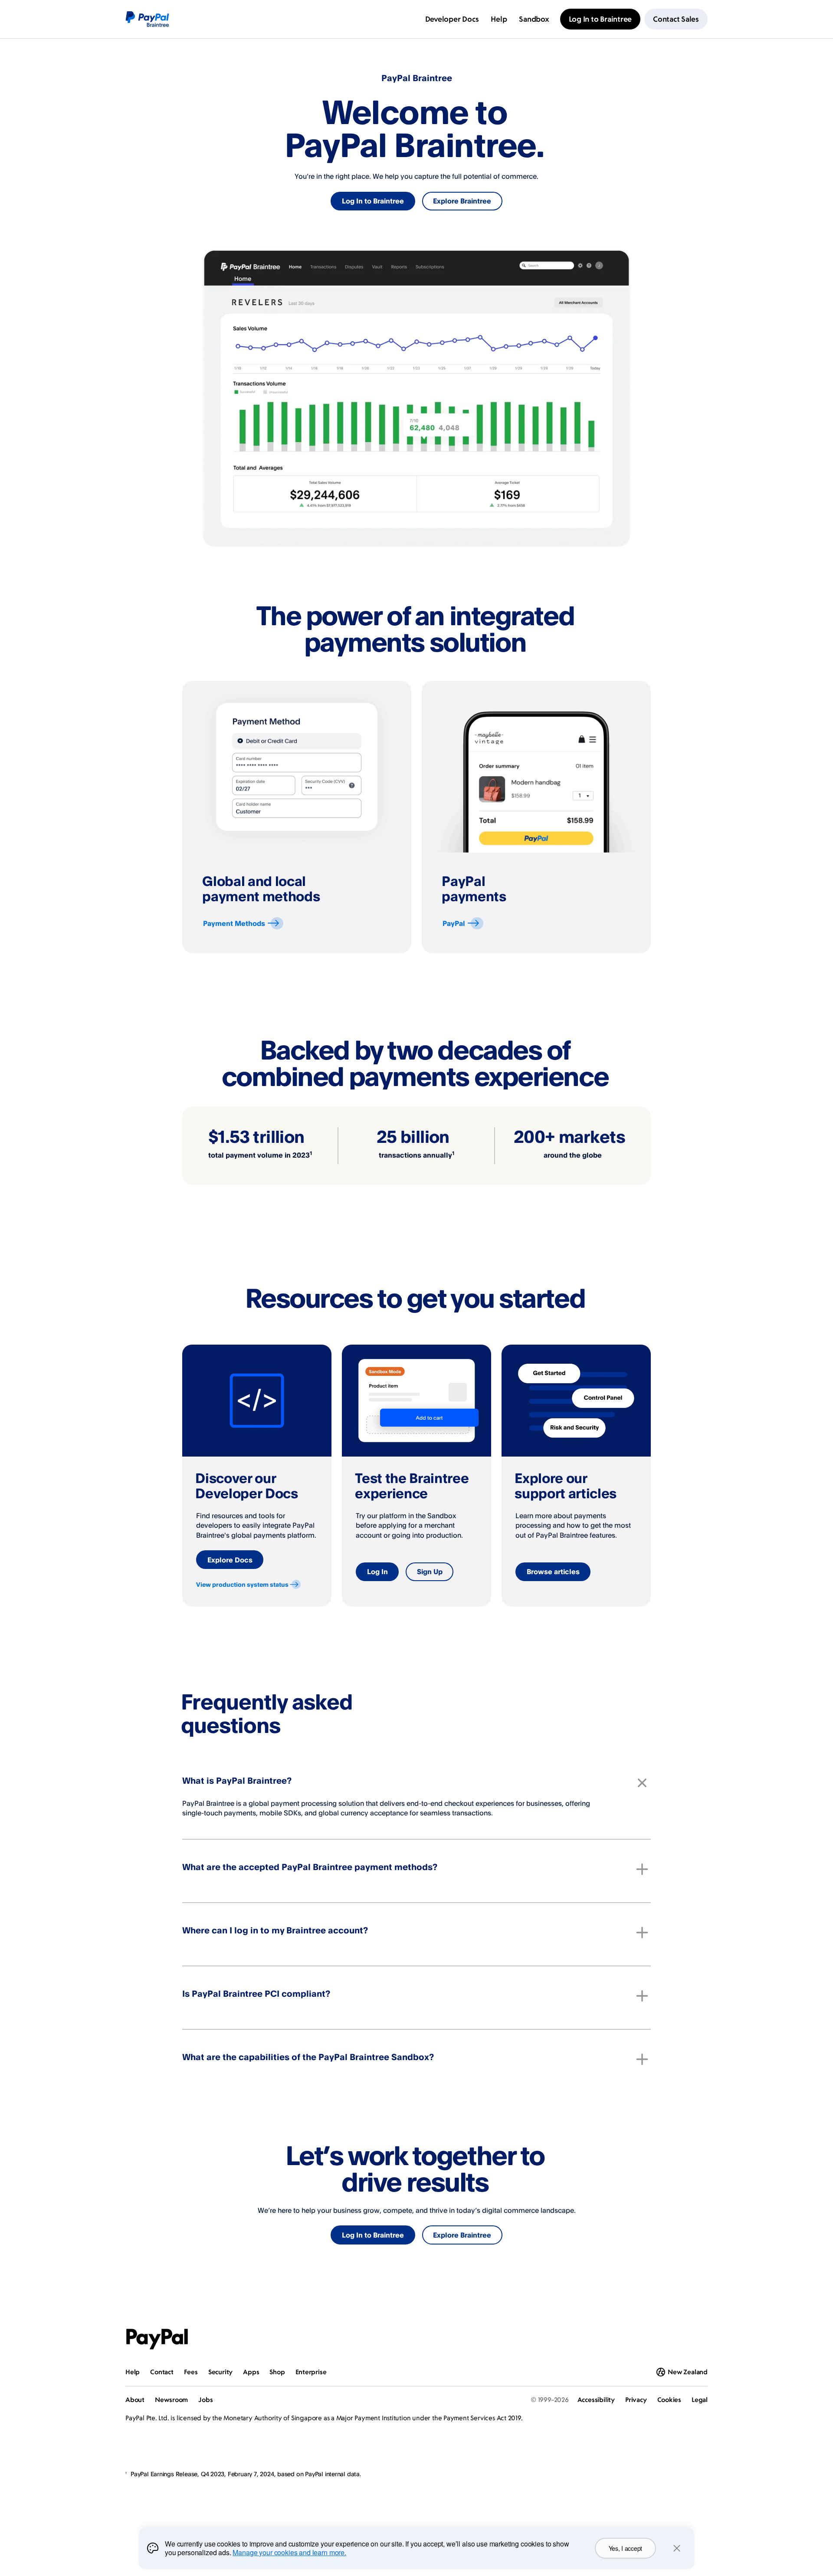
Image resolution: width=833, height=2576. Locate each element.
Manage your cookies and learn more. (289, 2552)
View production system (242, 1584)
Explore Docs (230, 1560)
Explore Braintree (462, 201)
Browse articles (553, 1572)
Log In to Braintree (373, 201)
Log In (377, 1572)
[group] (297, 817)
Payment (234, 923)
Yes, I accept (625, 2548)
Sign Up (430, 1572)
